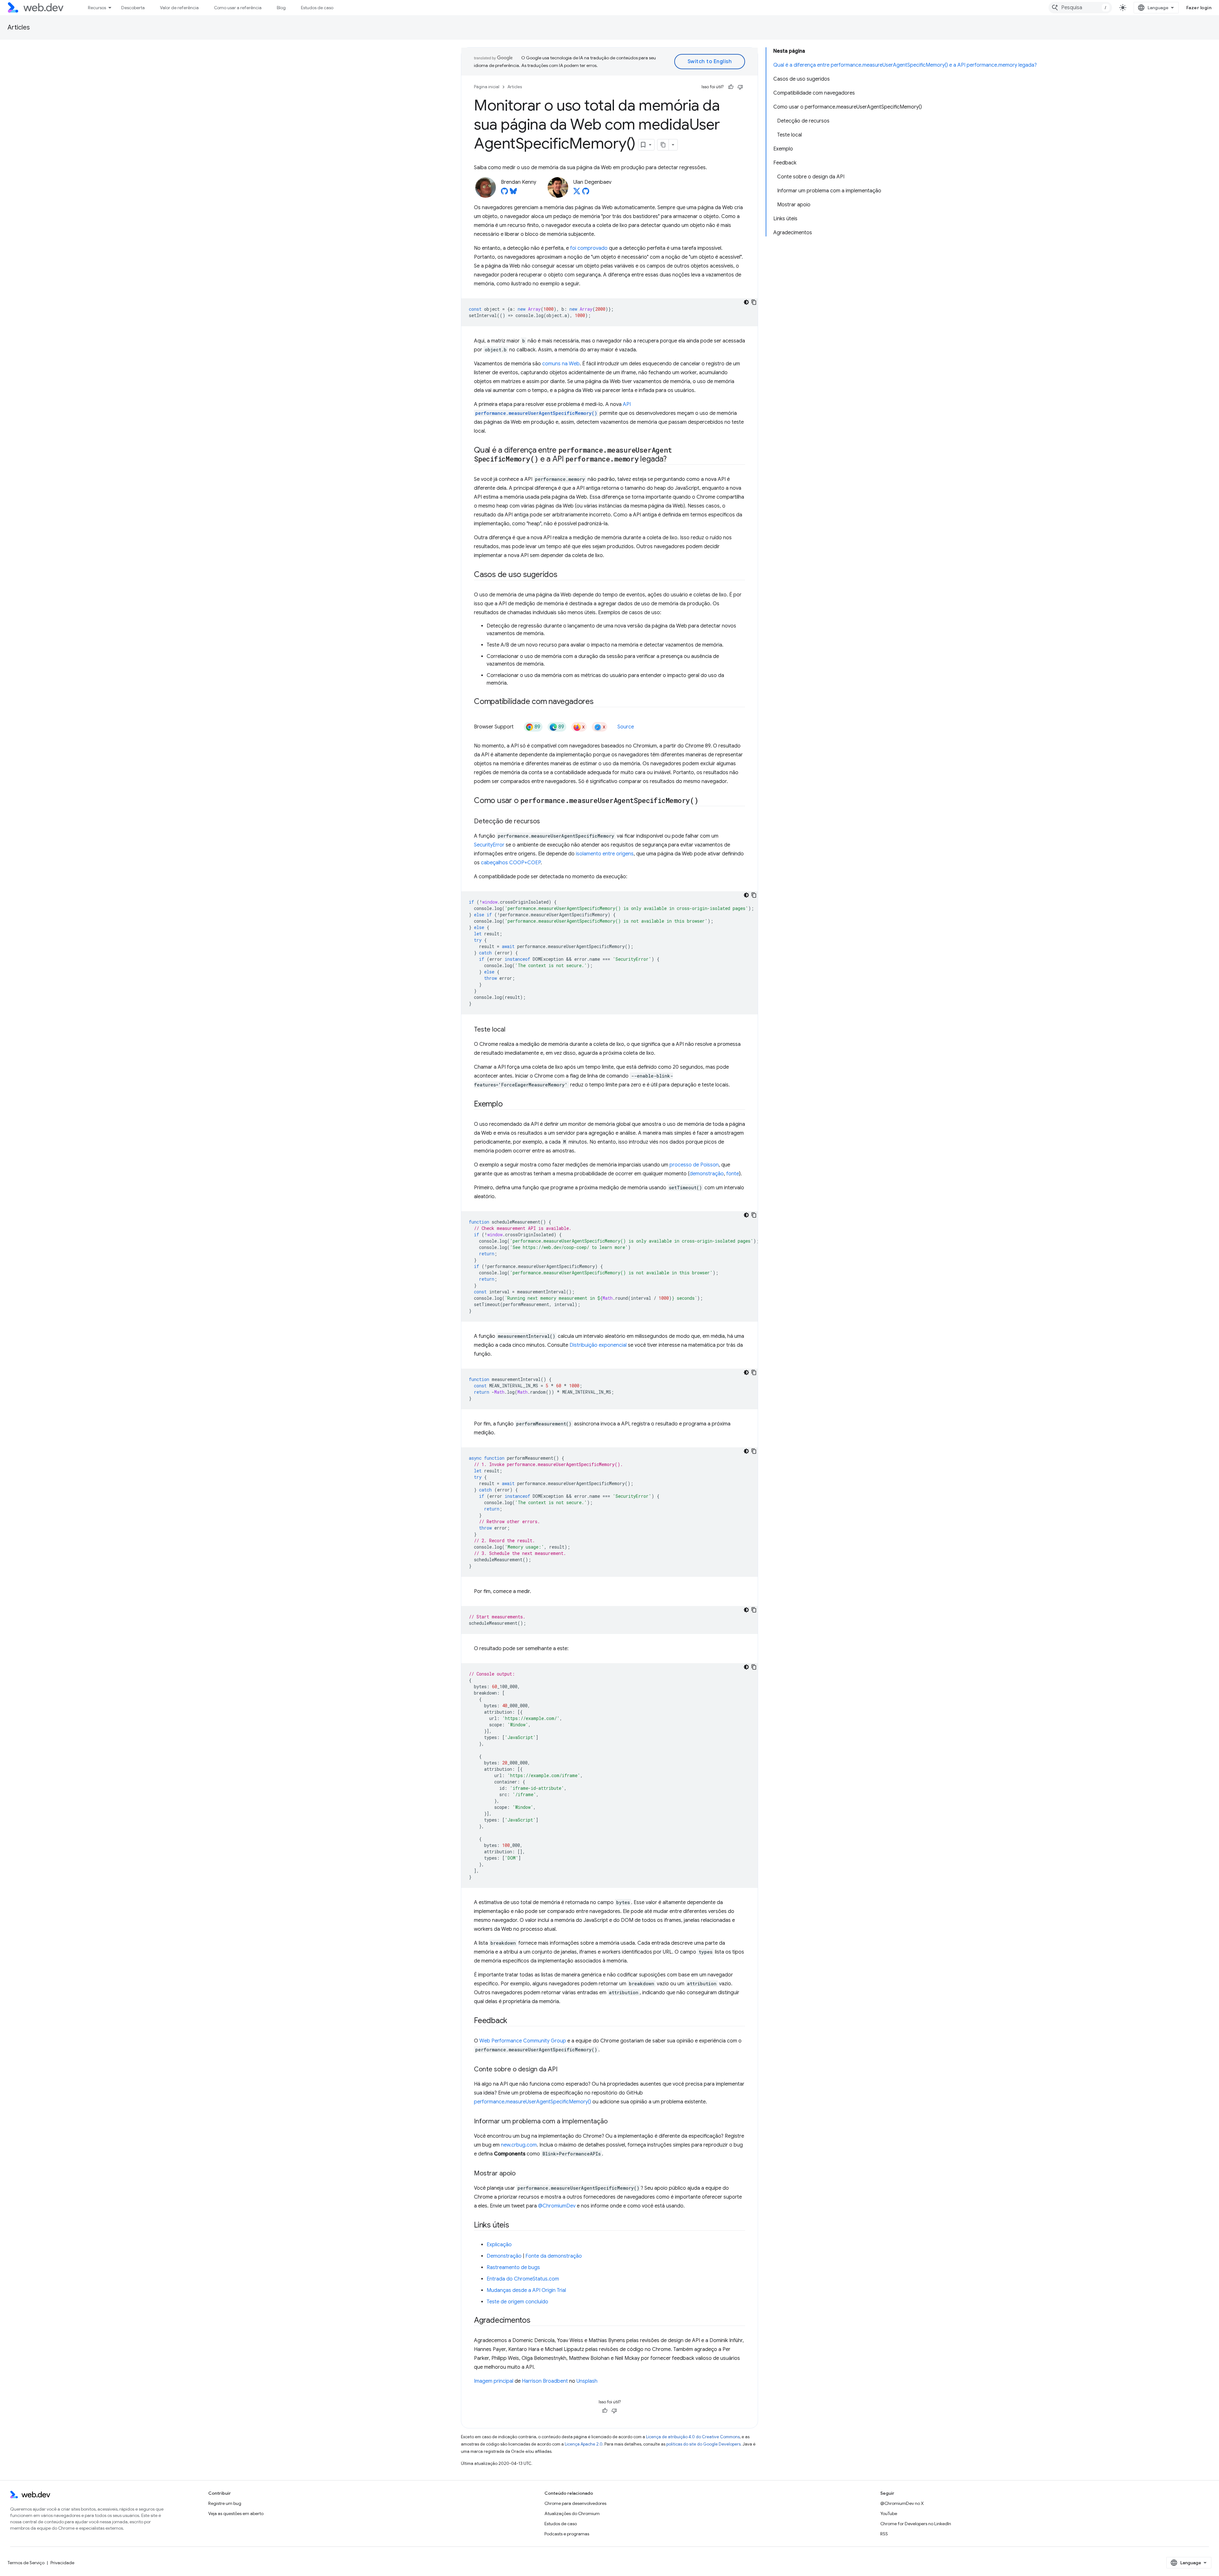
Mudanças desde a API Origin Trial (526, 2290)
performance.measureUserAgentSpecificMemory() (533, 2102)
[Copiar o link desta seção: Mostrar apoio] (521, 2174)
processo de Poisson (694, 1165)
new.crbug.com (519, 2145)
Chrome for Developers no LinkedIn (916, 2524)
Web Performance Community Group (523, 2041)
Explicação (499, 2245)
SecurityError (489, 845)
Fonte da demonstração (554, 2256)
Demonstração (504, 2256)
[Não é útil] (740, 87)
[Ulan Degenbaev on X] (577, 193)
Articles (19, 27)
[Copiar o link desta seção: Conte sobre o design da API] (563, 2070)
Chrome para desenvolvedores (575, 2503)
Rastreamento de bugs (513, 2267)
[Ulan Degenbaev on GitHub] (586, 193)
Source (626, 727)
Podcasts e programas (567, 2534)
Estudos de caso (317, 8)
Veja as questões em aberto (236, 2513)
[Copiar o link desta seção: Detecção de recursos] (546, 822)
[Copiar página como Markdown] (663, 145)
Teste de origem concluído (517, 2302)
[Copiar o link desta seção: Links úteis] (515, 2226)
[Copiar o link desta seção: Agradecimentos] (536, 2321)
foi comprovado (589, 248)
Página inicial (487, 87)
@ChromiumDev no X (902, 2503)
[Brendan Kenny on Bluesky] (513, 193)
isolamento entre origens (605, 854)
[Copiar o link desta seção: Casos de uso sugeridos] (563, 575)
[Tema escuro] (746, 302)
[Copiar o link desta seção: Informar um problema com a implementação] (613, 2122)
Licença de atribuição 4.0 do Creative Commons (693, 2437)
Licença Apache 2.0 (584, 2444)
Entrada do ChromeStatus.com (523, 2279)
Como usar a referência (238, 8)
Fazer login (1199, 8)
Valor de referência (179, 8)
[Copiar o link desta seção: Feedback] (513, 2021)
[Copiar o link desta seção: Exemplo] (508, 1105)
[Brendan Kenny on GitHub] (504, 193)
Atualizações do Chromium (572, 2513)
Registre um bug (225, 2503)
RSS (884, 2534)
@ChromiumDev (557, 2206)
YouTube (889, 2513)
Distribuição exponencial (598, 1345)
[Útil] (731, 87)
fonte (733, 1174)
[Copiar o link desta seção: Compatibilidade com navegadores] (599, 702)
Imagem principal (494, 2381)
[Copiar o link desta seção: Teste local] (511, 1030)
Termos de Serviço (26, 2563)
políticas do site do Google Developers (703, 2444)
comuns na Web (561, 364)
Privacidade (62, 2563)
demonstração (707, 1174)
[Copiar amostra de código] (754, 302)
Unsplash (587, 2381)
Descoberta (133, 8)
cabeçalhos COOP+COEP (511, 863)
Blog (281, 8)
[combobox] (1080, 8)
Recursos (97, 8)
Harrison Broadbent (545, 2381)
